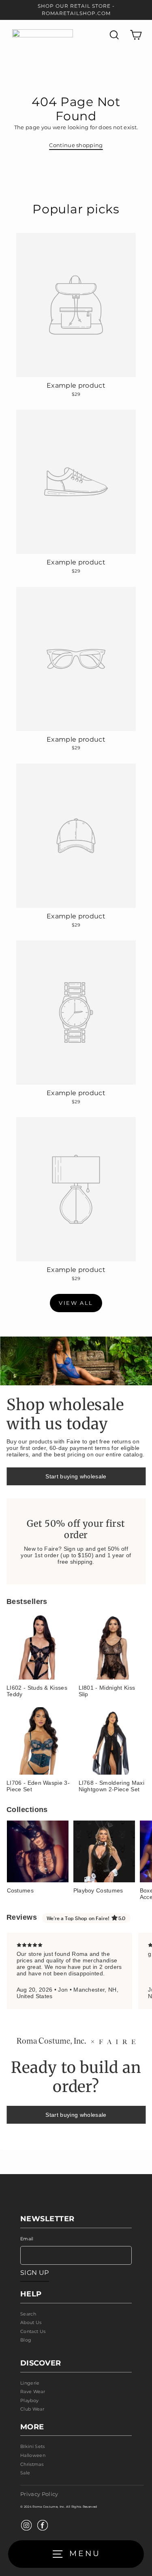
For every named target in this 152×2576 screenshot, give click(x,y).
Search (28, 2314)
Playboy (29, 2400)
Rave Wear (33, 2392)
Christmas (32, 2464)
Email (27, 2239)
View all (76, 1303)
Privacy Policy (39, 2494)
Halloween (33, 2455)
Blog (26, 2340)
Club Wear (32, 2409)
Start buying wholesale (76, 1476)
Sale (25, 2473)
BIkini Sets (33, 2446)
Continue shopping (76, 145)
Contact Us (33, 2331)
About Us (31, 2322)
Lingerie (30, 2383)
